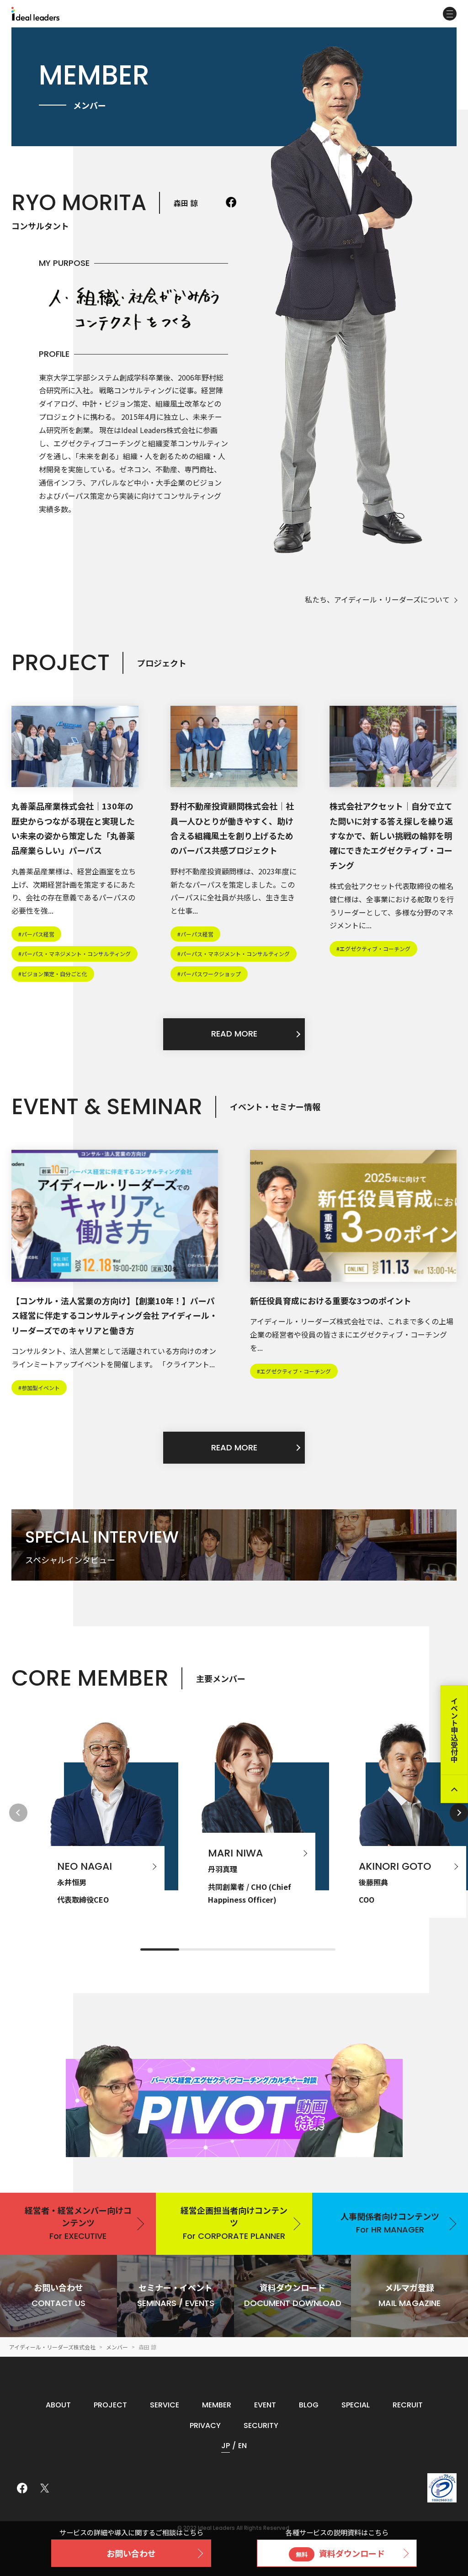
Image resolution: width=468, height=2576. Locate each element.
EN (242, 2446)
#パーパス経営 (36, 934)
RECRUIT (408, 2405)
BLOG (309, 2405)
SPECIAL (356, 2405)
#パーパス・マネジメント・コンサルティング (74, 954)
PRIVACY (205, 2425)
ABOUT (58, 2405)
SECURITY (261, 2425)
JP (226, 2446)
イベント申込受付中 (454, 1730)
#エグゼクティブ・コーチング (373, 949)
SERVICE (165, 2405)
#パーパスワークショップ (209, 974)
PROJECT (110, 2405)
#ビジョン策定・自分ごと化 (53, 974)
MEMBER (217, 2405)
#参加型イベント (39, 1388)
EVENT (265, 2405)
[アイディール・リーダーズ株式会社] (35, 14)
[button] (459, 1813)
